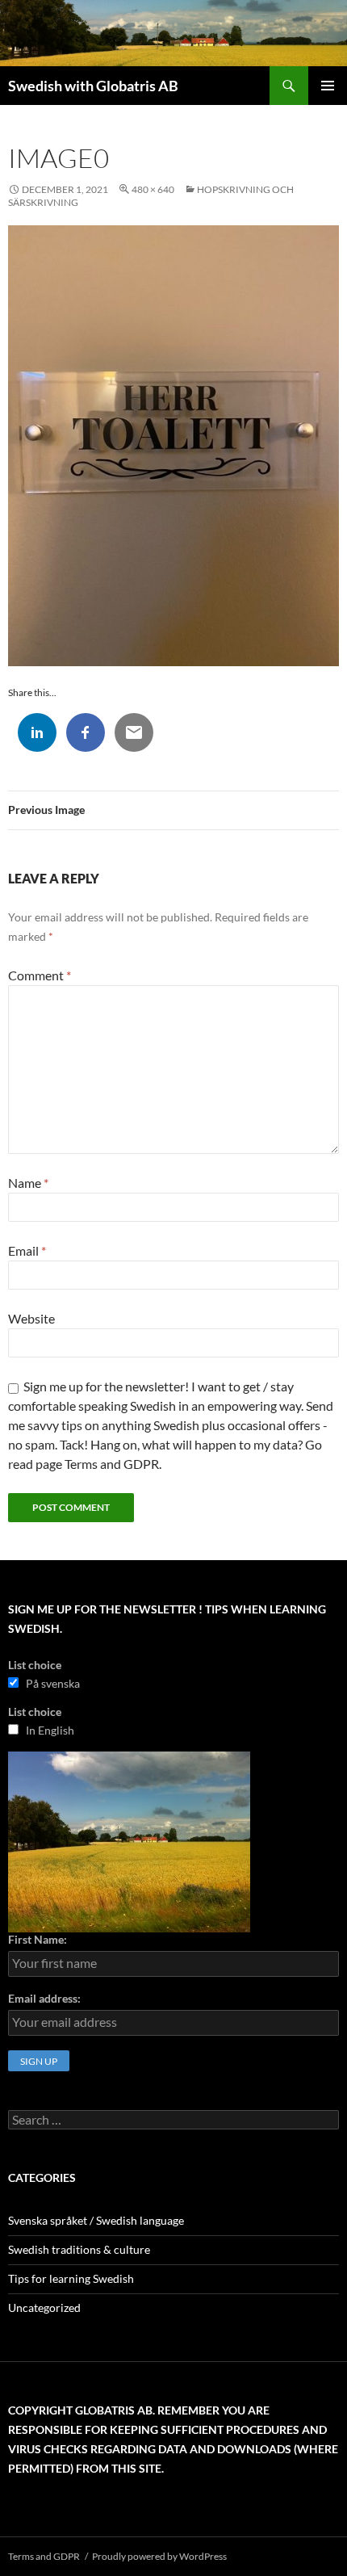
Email (27, 1250)
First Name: (38, 1939)
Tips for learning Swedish (71, 2278)
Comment (40, 975)
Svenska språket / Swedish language (96, 2220)
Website (31, 1318)
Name (28, 1183)
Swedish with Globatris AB (93, 86)
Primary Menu (328, 86)
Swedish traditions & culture (79, 2249)
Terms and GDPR (44, 2556)
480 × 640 (153, 189)
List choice (35, 1665)
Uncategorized (44, 2307)
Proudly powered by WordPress (159, 2556)
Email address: (44, 1998)
